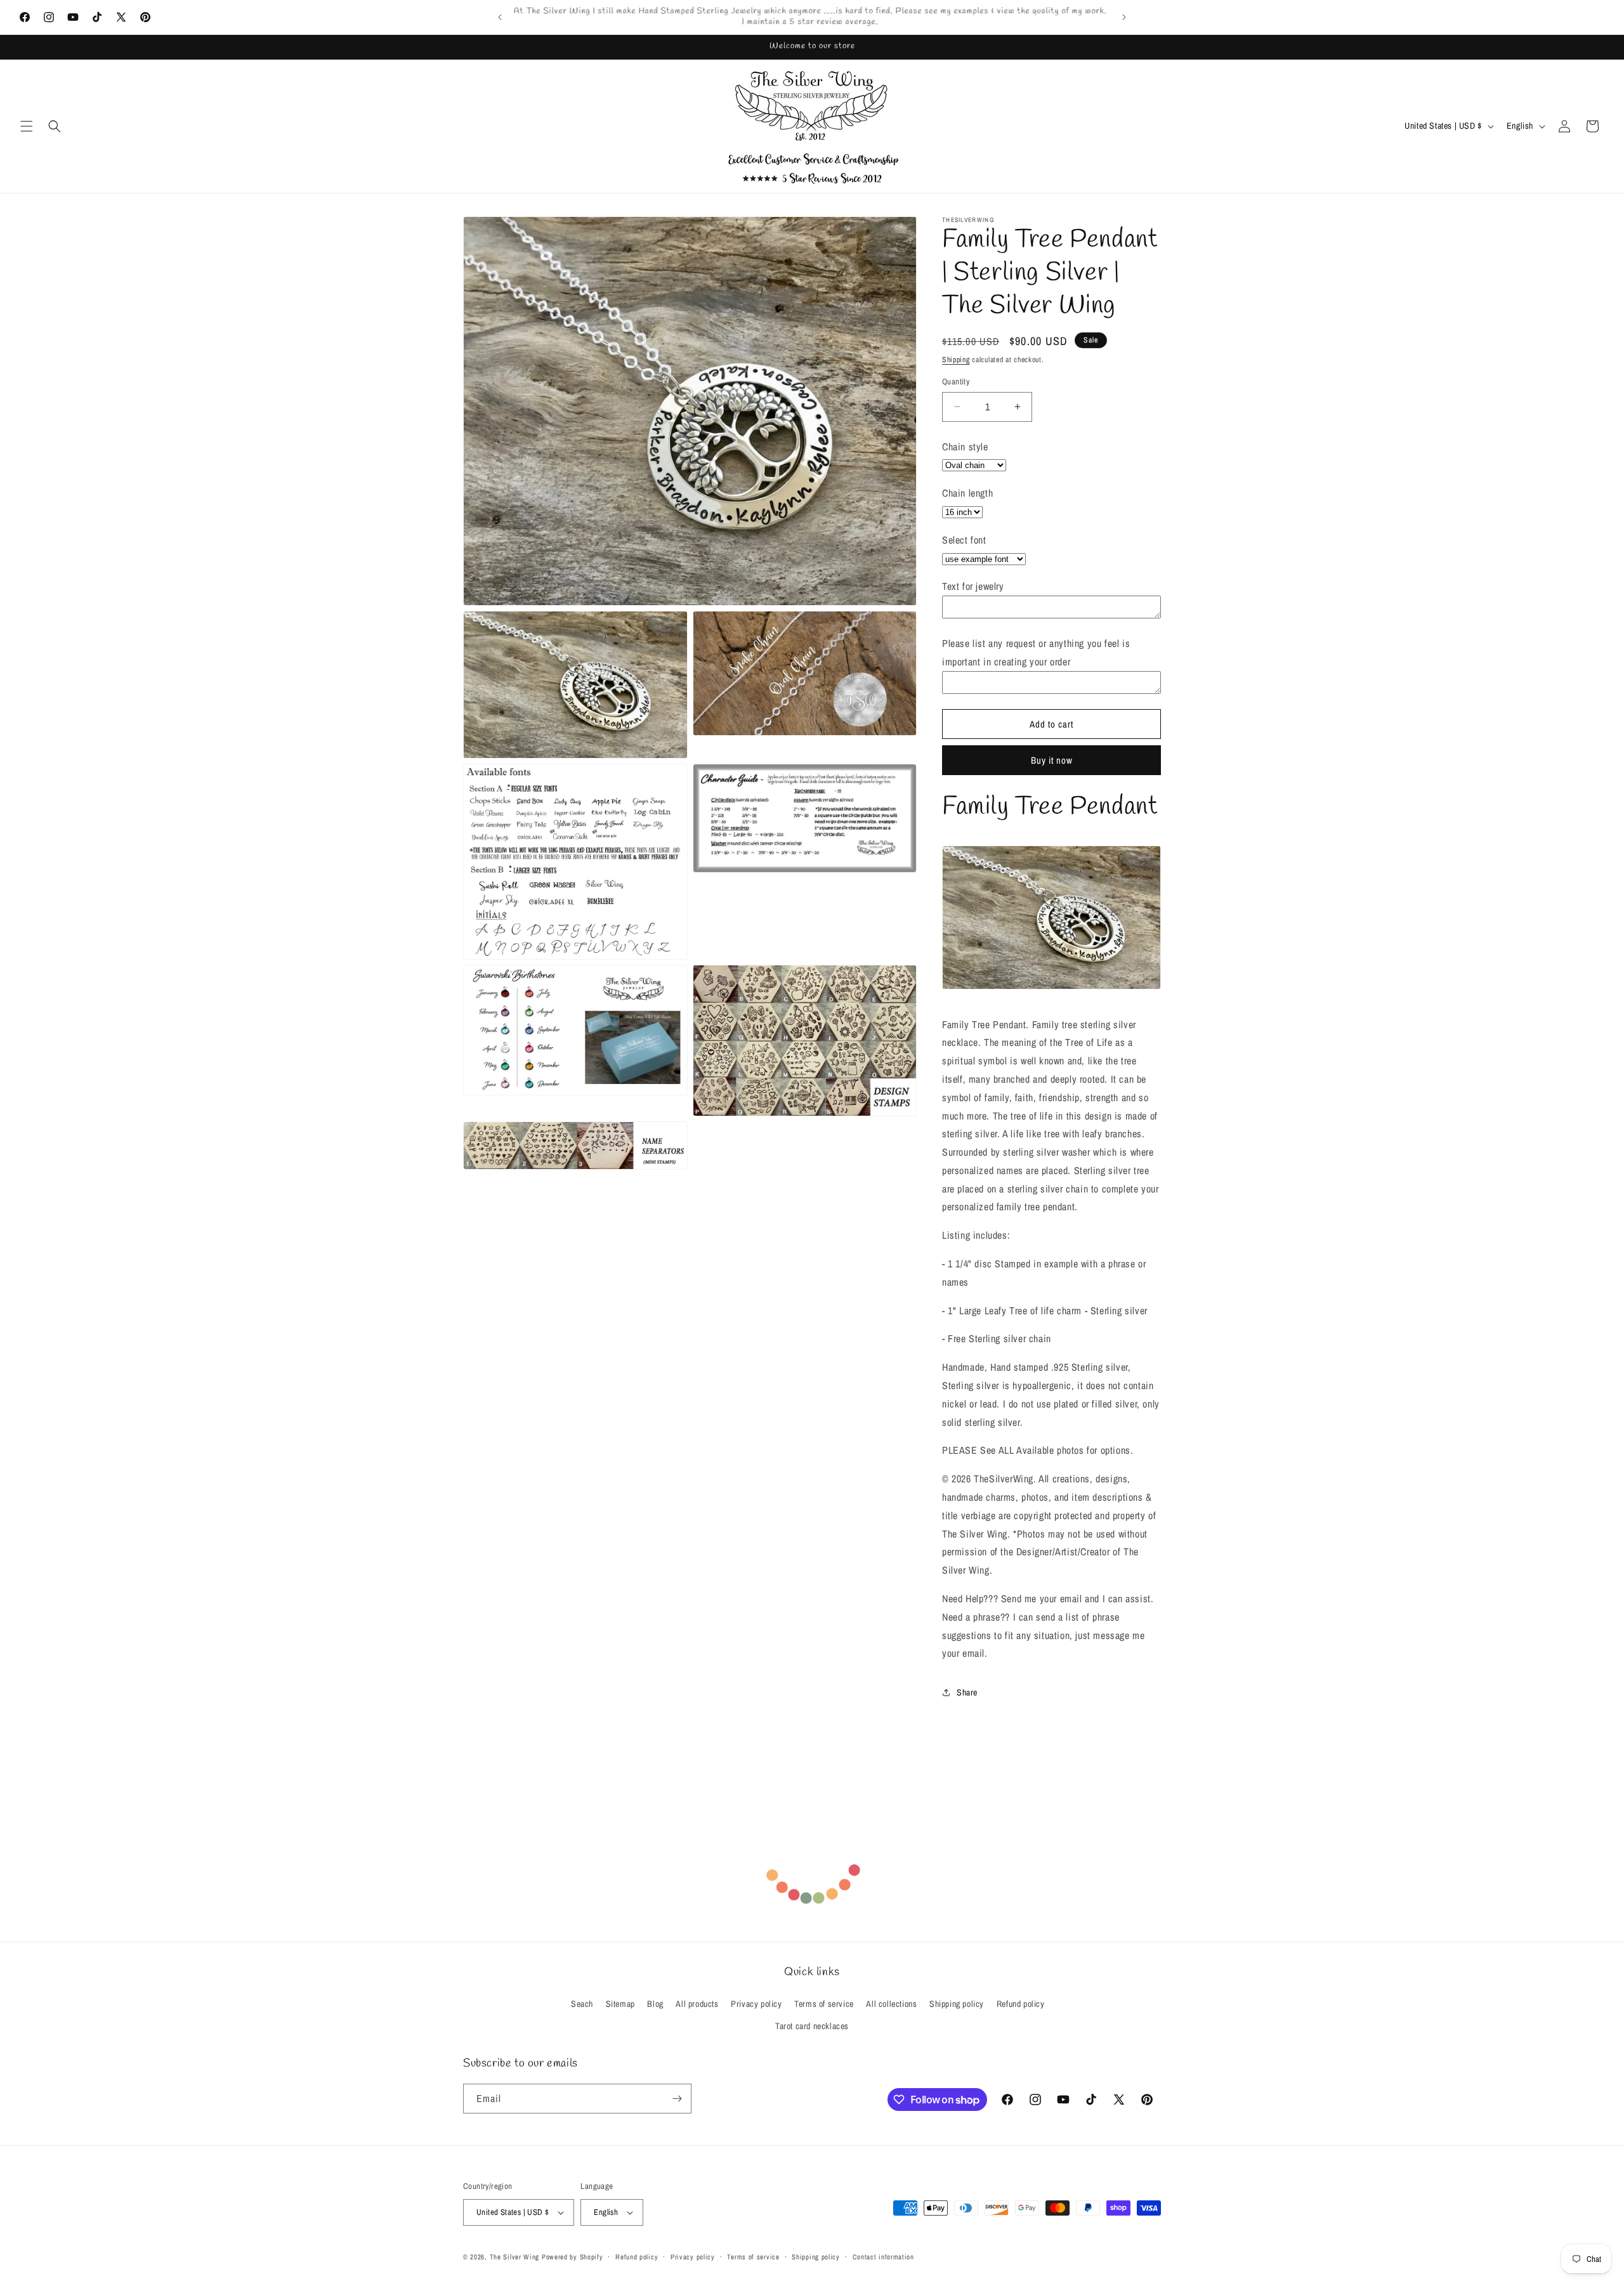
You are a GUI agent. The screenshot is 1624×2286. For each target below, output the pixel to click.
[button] (27, 126)
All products (697, 2004)
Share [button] (967, 1692)
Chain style (965, 447)
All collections (891, 2004)
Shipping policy (957, 2004)
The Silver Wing (515, 2257)
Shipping (956, 360)
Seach (582, 2004)
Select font (964, 540)
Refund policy (1021, 2004)
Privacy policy (756, 2004)
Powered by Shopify (573, 2257)
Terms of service (824, 2004)
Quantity (956, 382)
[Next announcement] (1124, 17)
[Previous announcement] (500, 17)
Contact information (883, 2257)
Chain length (967, 493)
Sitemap (620, 2004)
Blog (655, 2004)
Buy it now (1052, 760)
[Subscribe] (677, 2099)
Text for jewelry (973, 586)
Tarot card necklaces (812, 2026)
